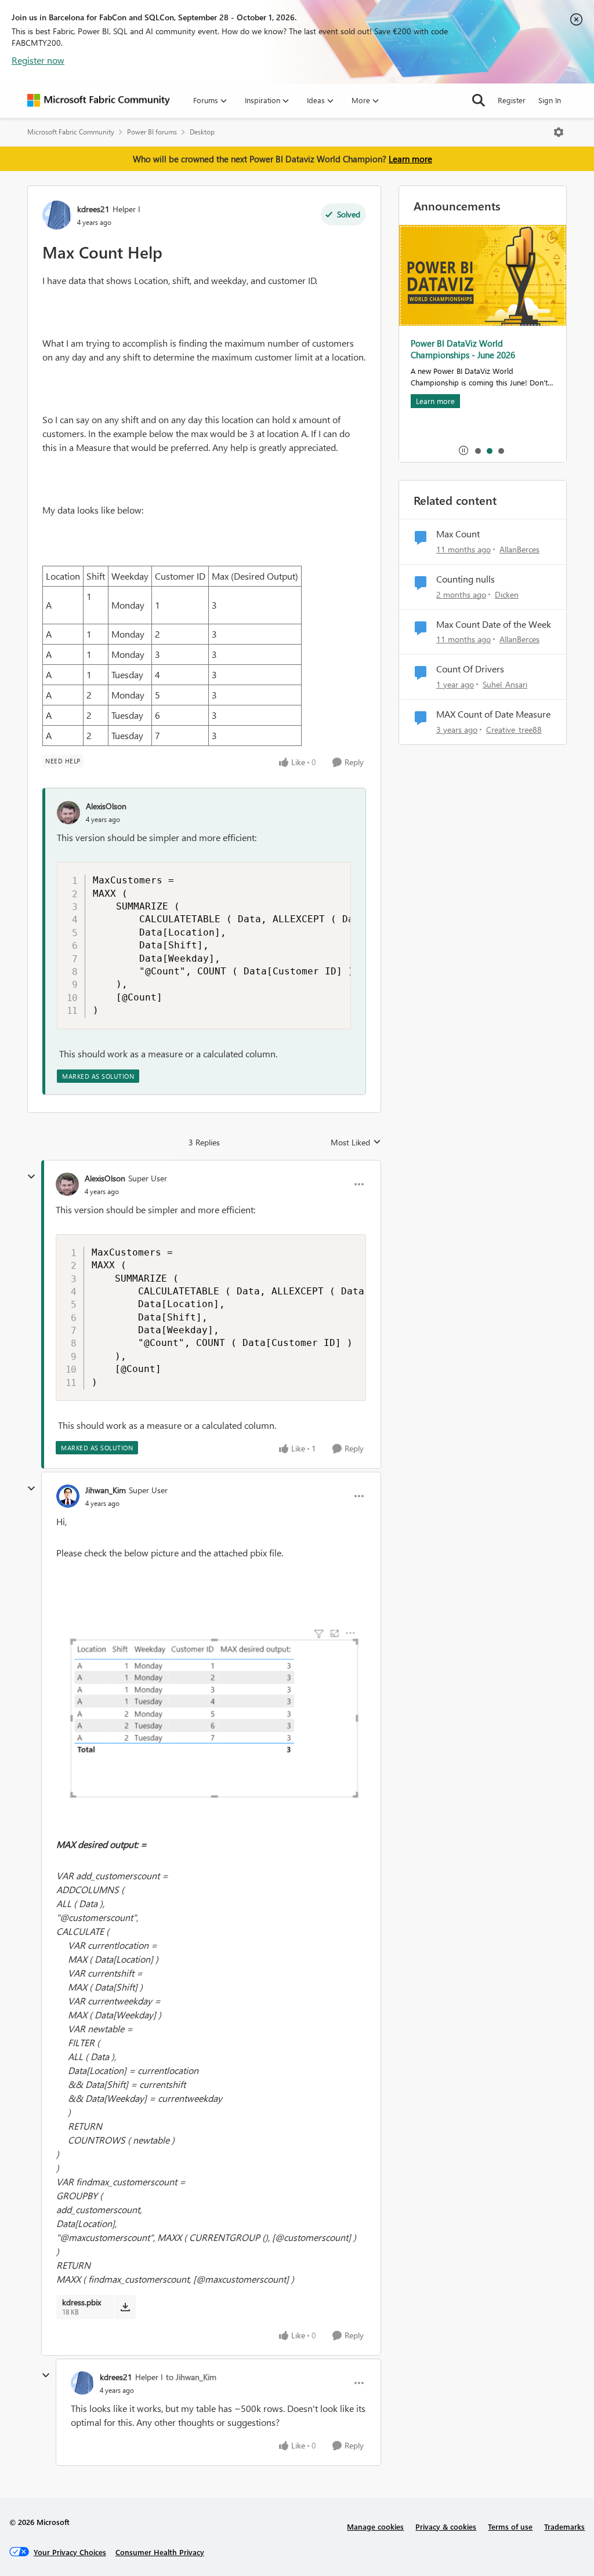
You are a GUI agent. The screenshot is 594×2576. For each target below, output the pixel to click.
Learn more (410, 159)
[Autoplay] (463, 450)
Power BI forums (152, 132)
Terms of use (510, 2526)
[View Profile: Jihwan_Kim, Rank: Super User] (68, 1496)
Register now (38, 60)
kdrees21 (93, 209)
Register (512, 100)
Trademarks (564, 2526)
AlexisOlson (106, 806)
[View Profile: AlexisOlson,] (68, 813)
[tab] (477, 450)
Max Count (458, 534)
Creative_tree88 (514, 729)
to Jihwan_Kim (191, 2377)
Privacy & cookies (446, 2526)
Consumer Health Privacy (160, 2552)
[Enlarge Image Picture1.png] (211, 1714)
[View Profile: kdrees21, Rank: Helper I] (57, 215)
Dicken (507, 594)
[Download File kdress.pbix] (125, 2307)
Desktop (202, 132)
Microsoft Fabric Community (71, 132)
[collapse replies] (31, 1177)
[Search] (479, 100)
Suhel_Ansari (505, 684)
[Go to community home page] (99, 100)
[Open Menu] (559, 132)
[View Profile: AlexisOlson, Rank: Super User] (67, 1184)
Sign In (550, 100)
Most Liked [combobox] (356, 1143)
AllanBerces (519, 549)
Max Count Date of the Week (494, 624)
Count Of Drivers (470, 669)
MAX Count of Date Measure (493, 714)
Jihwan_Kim (106, 1490)
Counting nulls (466, 579)
